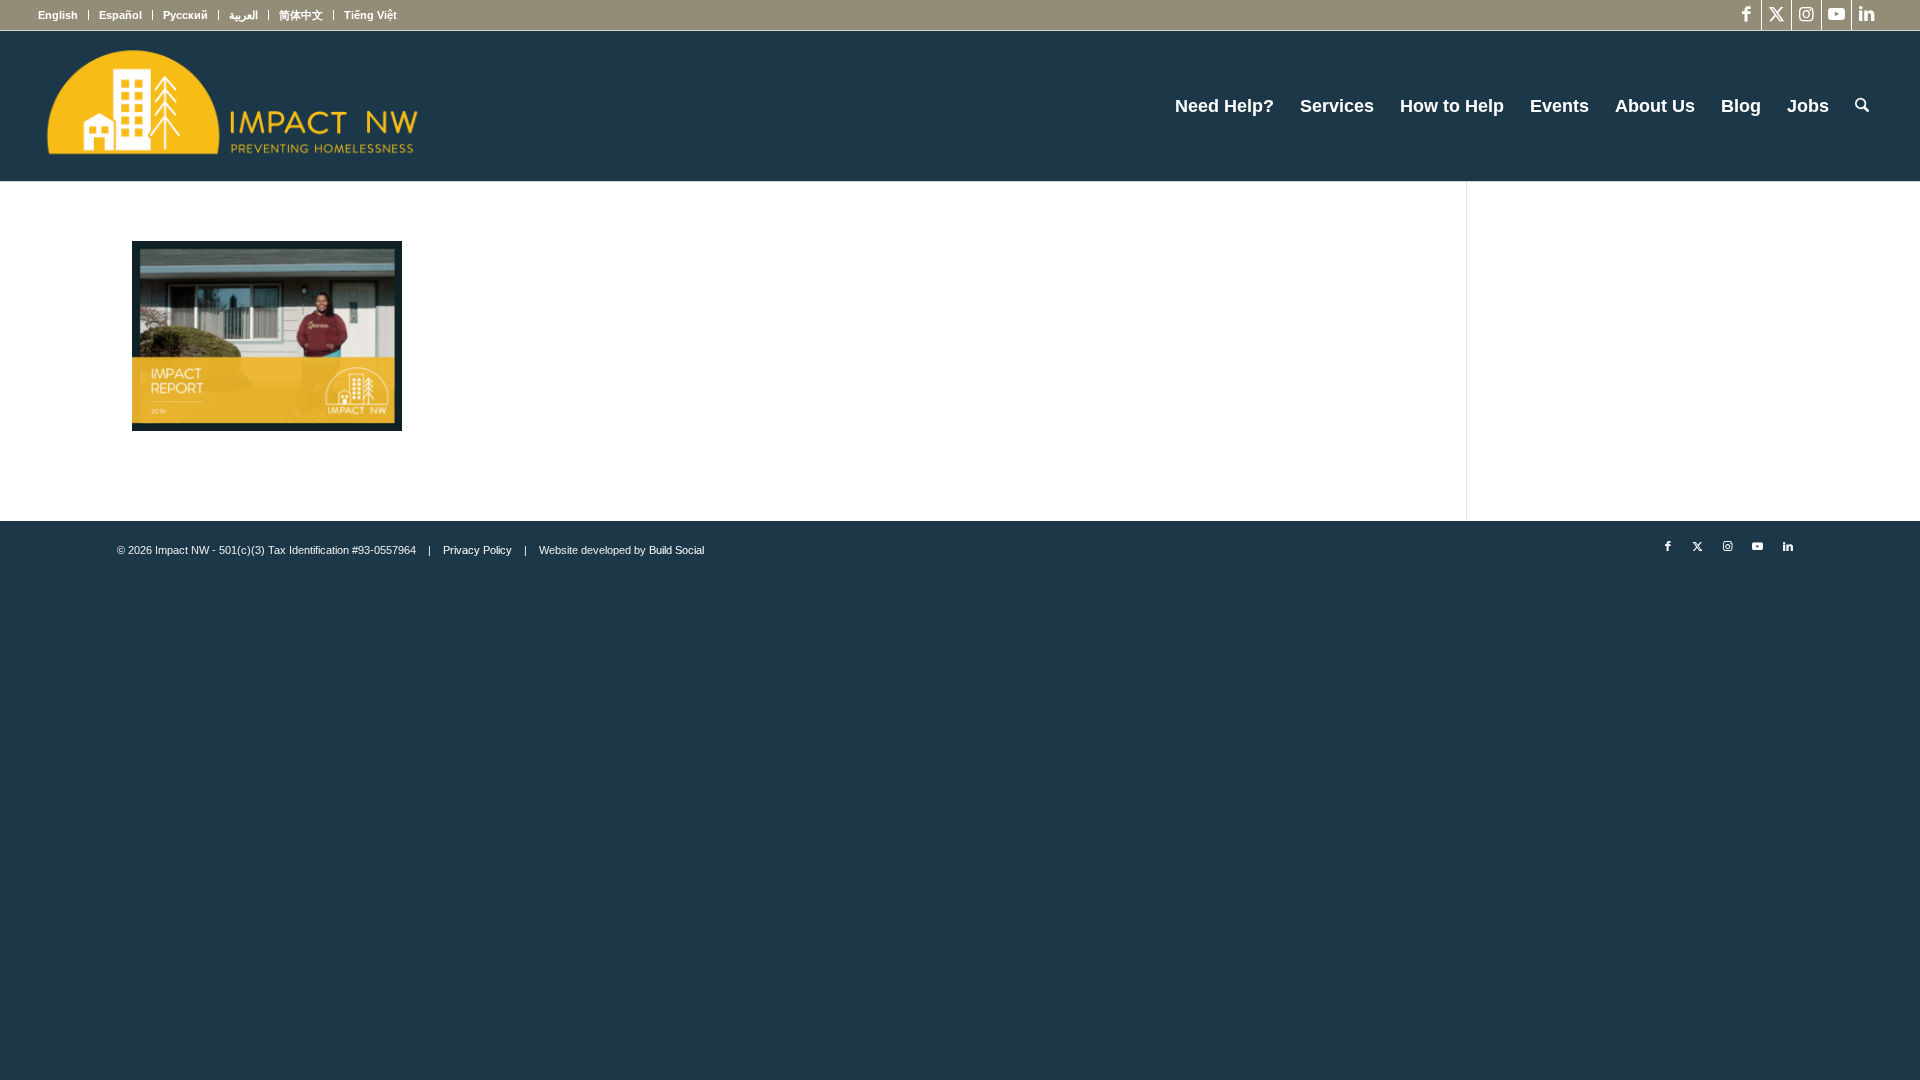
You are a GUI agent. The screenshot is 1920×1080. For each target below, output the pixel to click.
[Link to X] (1776, 15)
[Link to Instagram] (1806, 15)
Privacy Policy (477, 550)
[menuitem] (63, 15)
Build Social (676, 550)
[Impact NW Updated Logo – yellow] (231, 106)
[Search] (1862, 106)
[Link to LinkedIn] (1867, 15)
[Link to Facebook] (1746, 15)
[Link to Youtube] (1836, 15)
